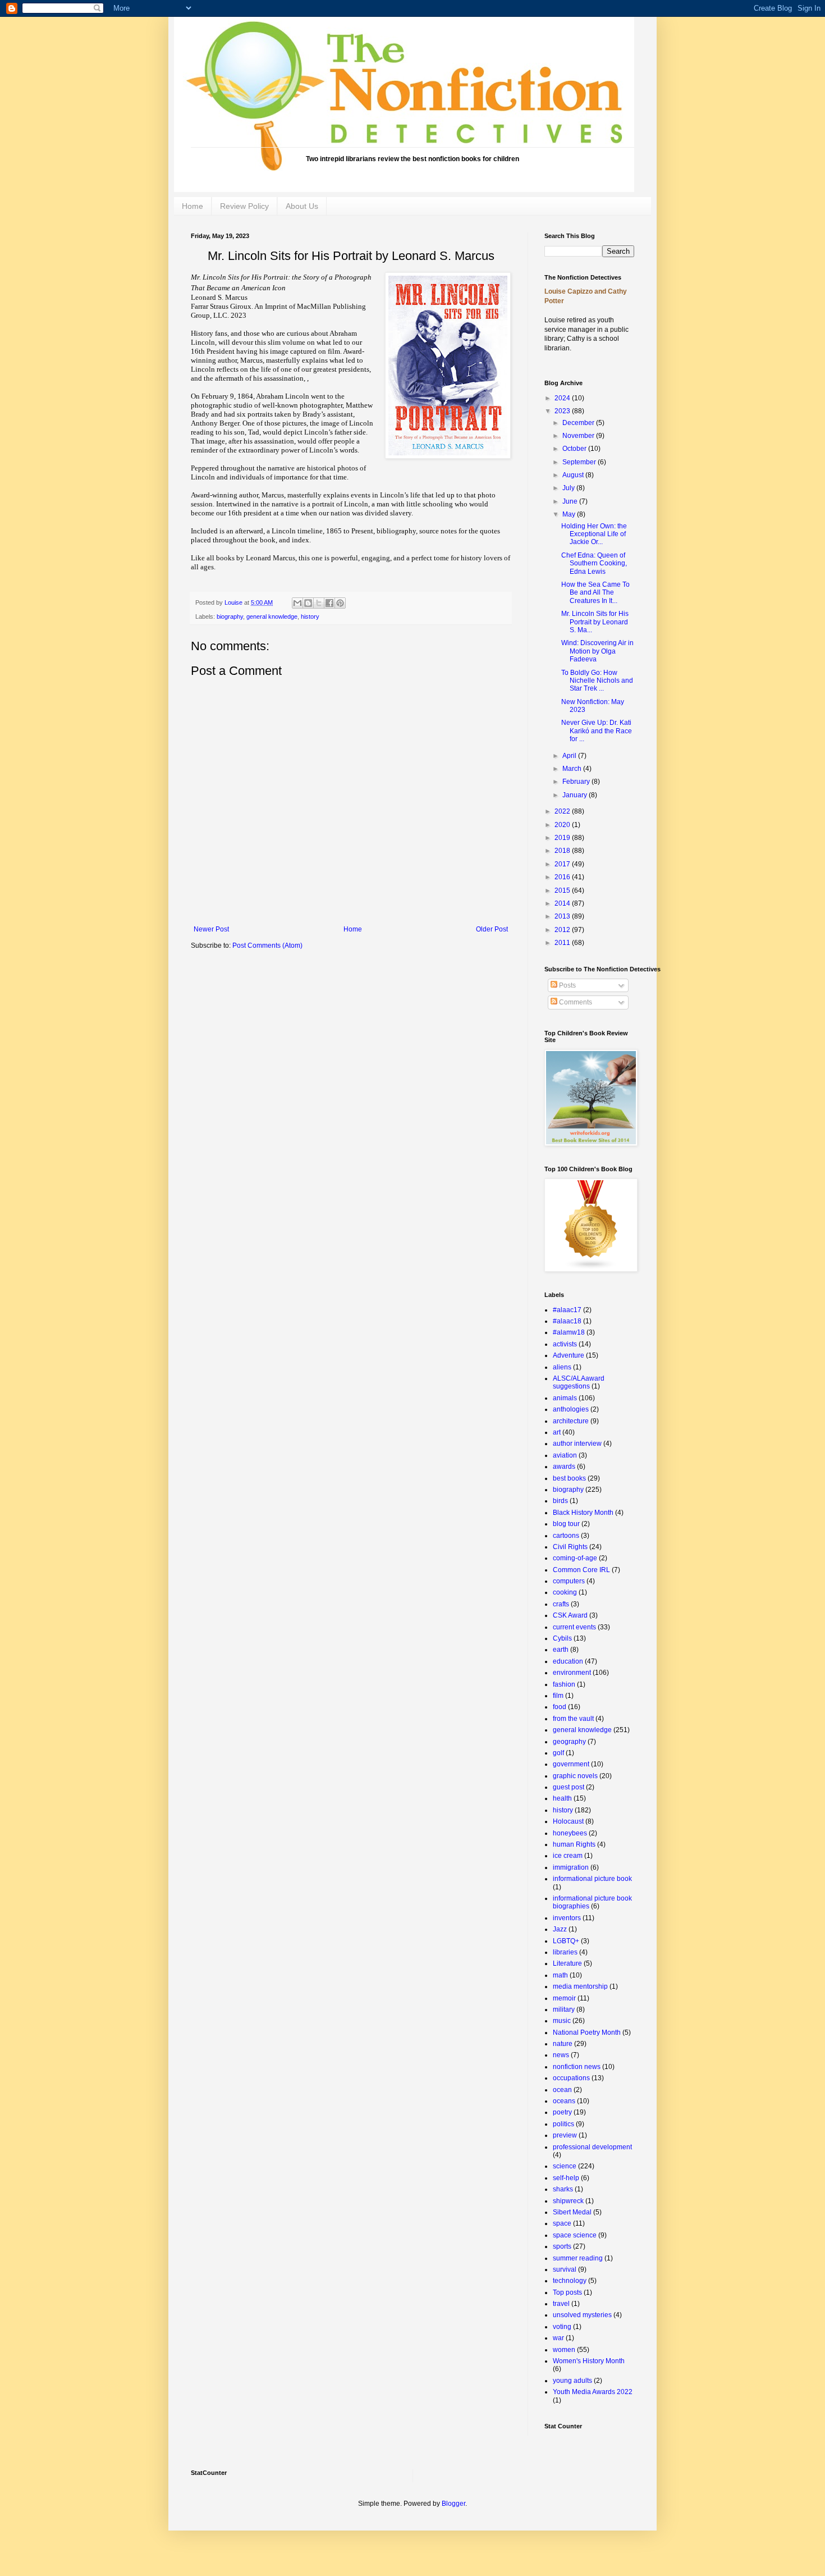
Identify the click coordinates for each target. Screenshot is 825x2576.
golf (558, 1753)
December (579, 423)
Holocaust (568, 1821)
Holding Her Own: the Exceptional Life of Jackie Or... (594, 534)
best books (569, 1478)
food (560, 1707)
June (571, 501)
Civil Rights (570, 1547)
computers (569, 1581)
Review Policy (244, 206)
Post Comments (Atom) (267, 946)
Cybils (562, 1638)
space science (575, 2235)
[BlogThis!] (308, 603)
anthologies (571, 1409)
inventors (567, 1918)
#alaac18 (567, 1321)
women (564, 2350)
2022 (563, 811)
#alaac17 (567, 1310)
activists (565, 1344)
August (574, 475)
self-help (566, 2178)
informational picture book (592, 1879)
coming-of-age (575, 1558)
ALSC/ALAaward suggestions (579, 1382)
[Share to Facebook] (329, 603)
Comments (575, 1002)
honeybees (570, 1833)
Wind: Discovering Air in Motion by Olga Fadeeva (597, 651)
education (568, 1661)
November (579, 436)
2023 (563, 411)
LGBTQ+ (566, 1941)
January (576, 795)
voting (562, 2327)
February (577, 782)
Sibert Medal (572, 2212)
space (562, 2223)
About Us (302, 206)
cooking (565, 1592)
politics (563, 2124)
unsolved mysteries (582, 2315)
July (569, 488)
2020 (563, 825)
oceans (564, 2101)
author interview (577, 1444)
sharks (563, 2189)
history (310, 616)
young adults (572, 2381)
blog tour (566, 1524)
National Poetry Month (587, 2033)
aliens (562, 1367)
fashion (564, 1684)
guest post (569, 1787)
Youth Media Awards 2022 (593, 2392)
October (575, 449)
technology (570, 2281)
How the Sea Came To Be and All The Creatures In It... (595, 593)
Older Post (492, 929)
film (558, 1696)
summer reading (578, 2258)
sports (562, 2246)
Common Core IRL (581, 1570)
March (573, 769)
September (580, 462)
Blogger (453, 2504)
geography (569, 1742)
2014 (563, 903)
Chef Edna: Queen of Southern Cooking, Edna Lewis (594, 563)
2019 (563, 838)
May (570, 514)
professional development (592, 2147)
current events (574, 1627)
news (561, 2055)
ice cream (568, 1856)
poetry (562, 2112)
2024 (563, 398)
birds (560, 1501)
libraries (565, 1952)
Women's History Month (589, 2361)
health (562, 1798)
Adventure (569, 1355)
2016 (563, 877)
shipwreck (568, 2201)
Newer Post (211, 929)
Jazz (560, 1929)
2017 (563, 864)
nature (563, 2044)
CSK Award (570, 1615)
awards (564, 1467)
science (565, 2166)
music (562, 2021)
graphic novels (575, 1776)
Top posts (567, 2292)
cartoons (566, 1536)
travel (561, 2304)
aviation (565, 1455)
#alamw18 (569, 1332)
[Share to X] (319, 603)
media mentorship (580, 1986)
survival (565, 2269)
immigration (571, 1867)
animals (565, 1398)
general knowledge (272, 616)
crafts (561, 1604)
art (557, 1432)
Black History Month (583, 1513)
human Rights (574, 1844)
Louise (234, 602)
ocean (562, 2090)
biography (230, 616)
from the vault (573, 1719)
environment (572, 1673)
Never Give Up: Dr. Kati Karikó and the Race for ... (597, 731)
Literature (567, 1963)
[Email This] (297, 603)
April (570, 756)
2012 (563, 930)
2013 (563, 916)
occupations (571, 2078)
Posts (567, 985)
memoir (564, 1998)
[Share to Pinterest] (340, 603)
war (558, 2338)
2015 (563, 890)
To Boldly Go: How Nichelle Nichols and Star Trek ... (597, 681)
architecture (571, 1421)
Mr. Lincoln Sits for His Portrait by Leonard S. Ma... (595, 622)
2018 (563, 851)
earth (561, 1650)
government (571, 1764)
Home (192, 206)
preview (565, 2135)
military (564, 2009)
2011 (563, 943)
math (560, 1975)
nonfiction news (577, 2067)
